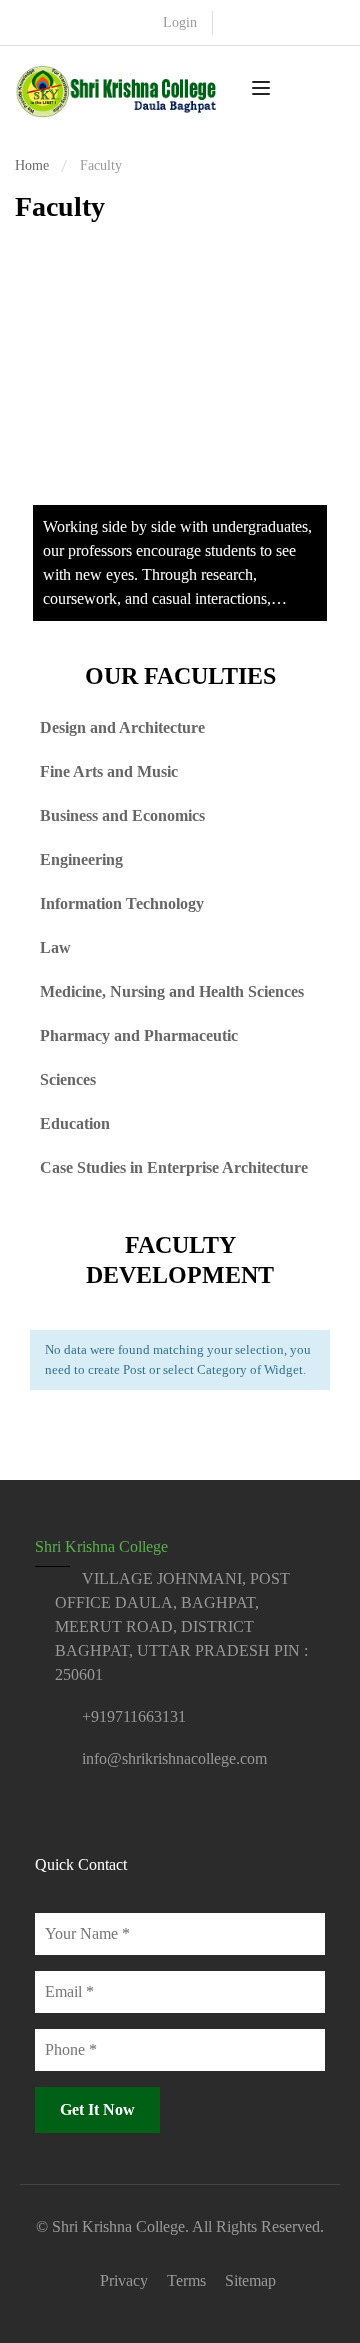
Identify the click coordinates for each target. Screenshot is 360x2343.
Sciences (68, 1079)
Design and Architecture (122, 727)
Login (180, 22)
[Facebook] (43, 1813)
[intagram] (78, 1813)
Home (32, 165)
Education (75, 1123)
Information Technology (122, 903)
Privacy (124, 2280)
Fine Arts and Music (109, 771)
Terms (186, 2280)
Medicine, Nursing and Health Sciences (172, 991)
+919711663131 (134, 1716)
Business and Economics (122, 815)
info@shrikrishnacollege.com (174, 1758)
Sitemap (250, 2280)
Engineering (81, 859)
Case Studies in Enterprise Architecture (174, 1167)
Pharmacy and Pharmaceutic (139, 1035)
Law (55, 947)
